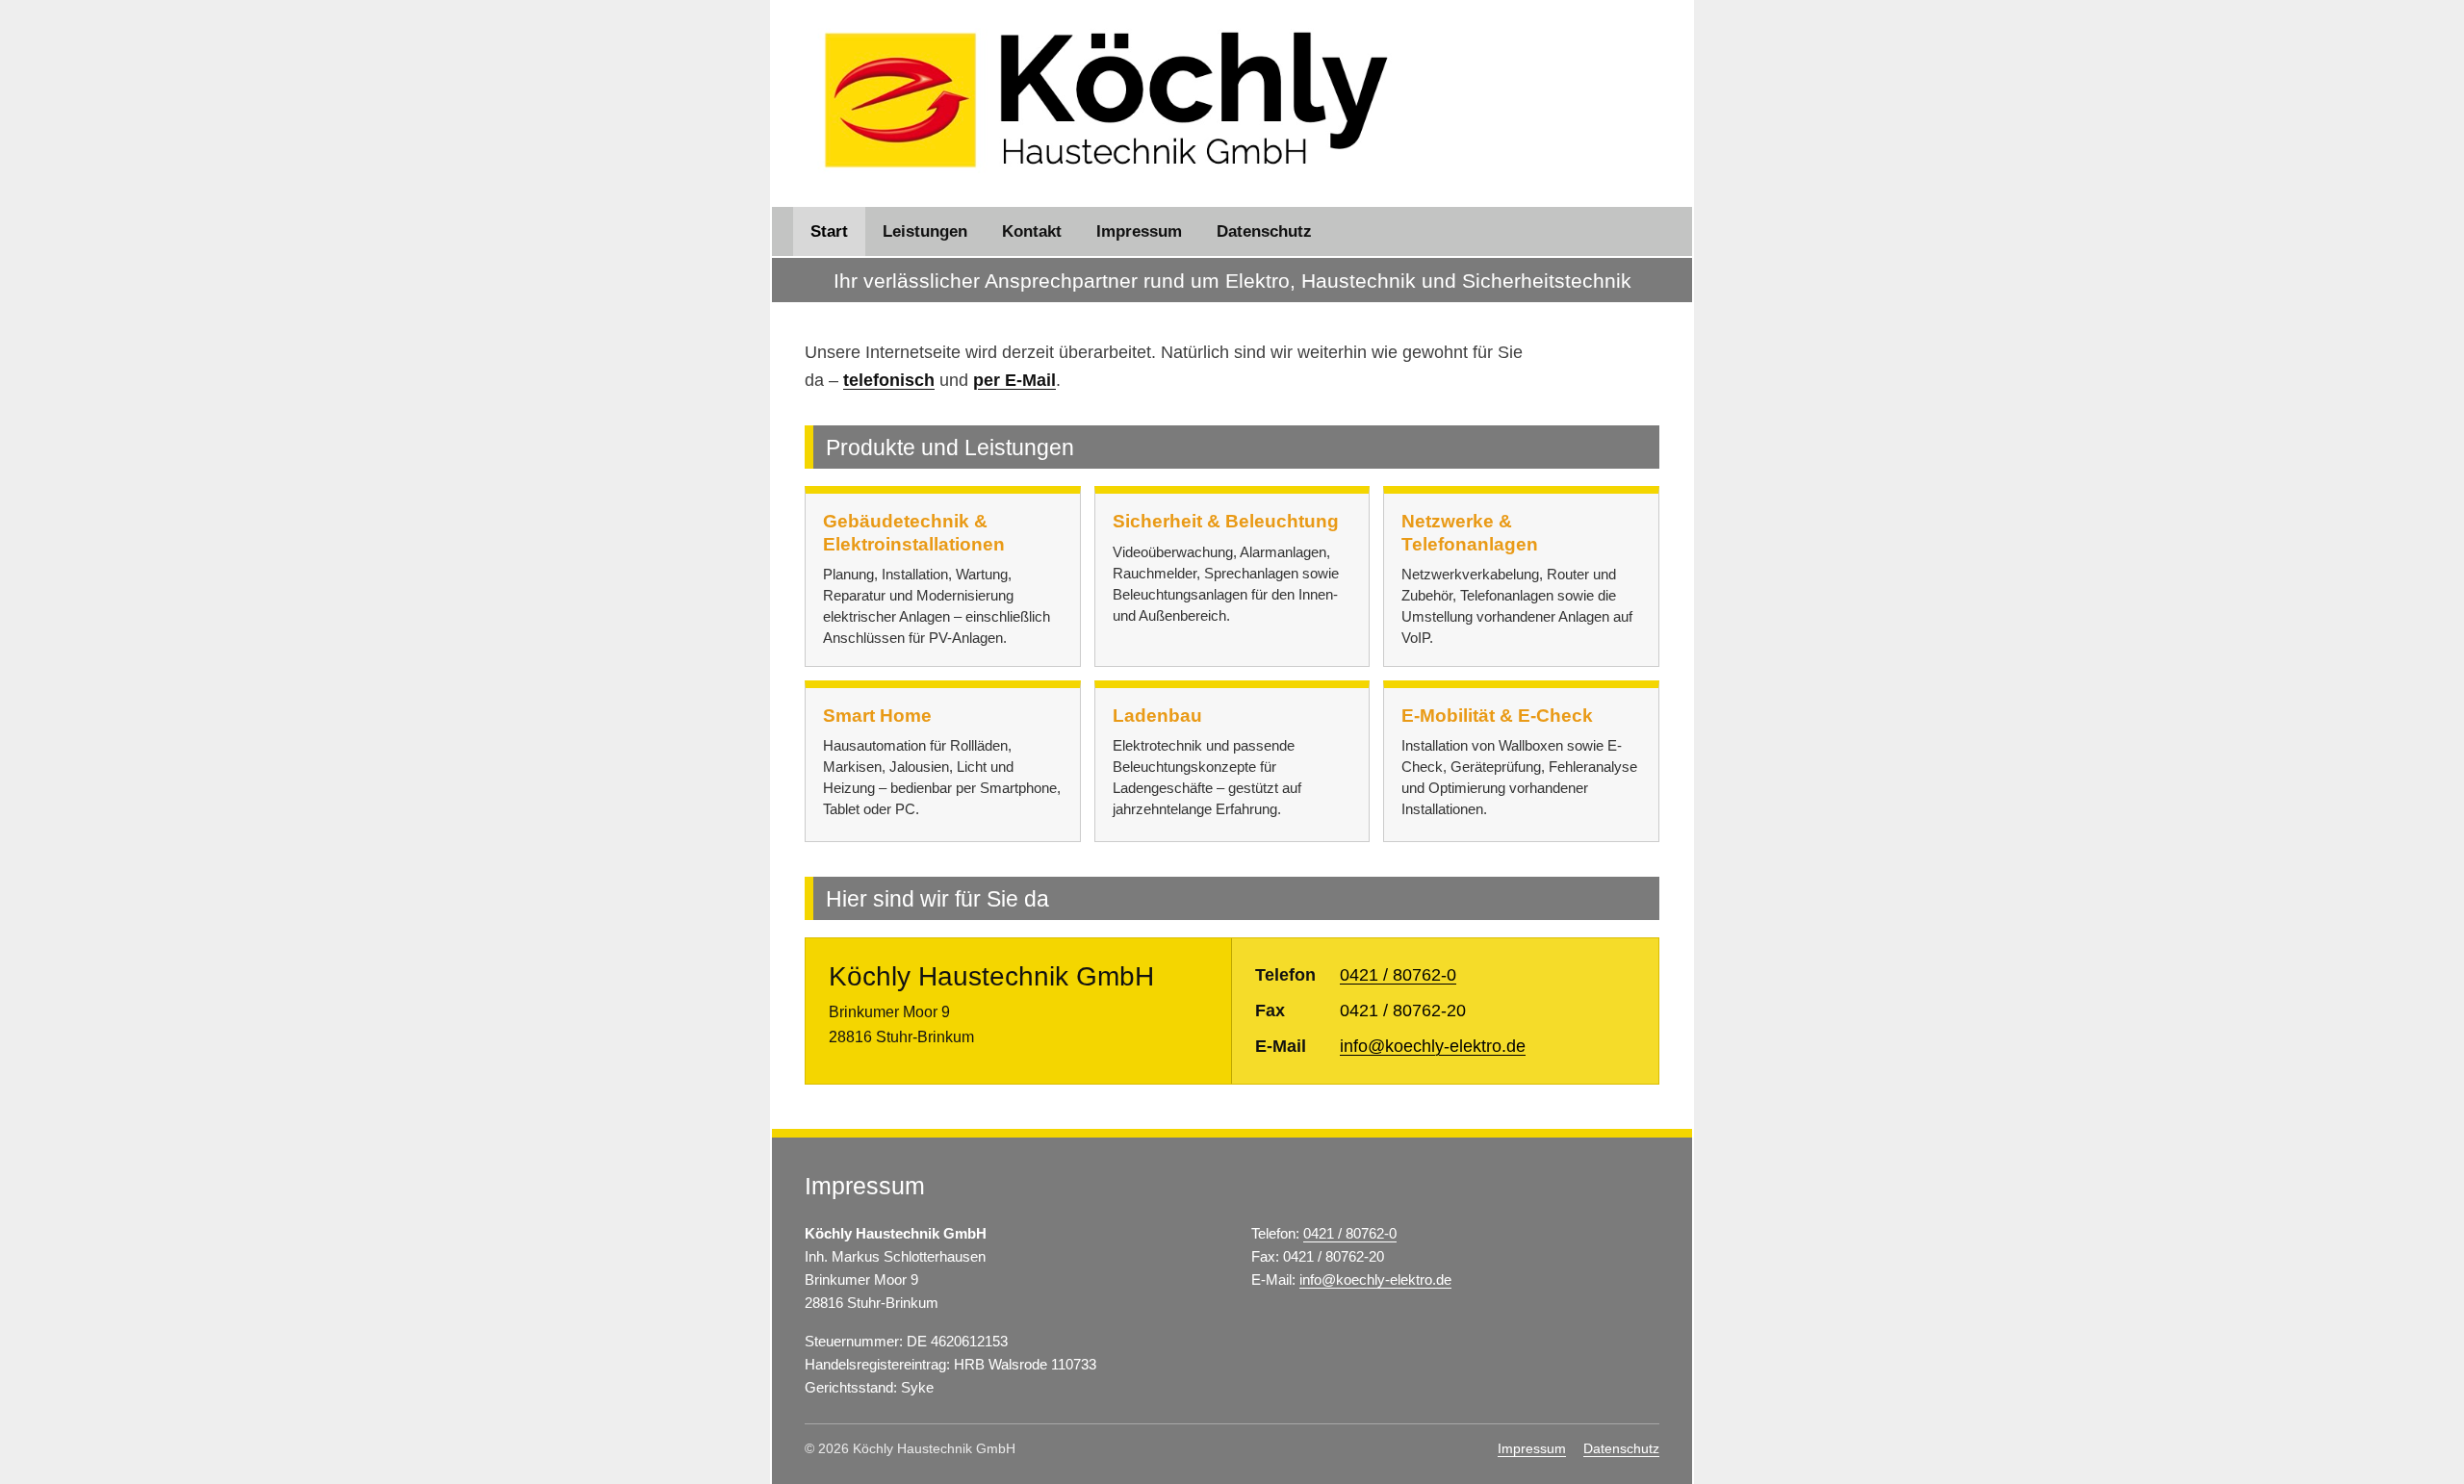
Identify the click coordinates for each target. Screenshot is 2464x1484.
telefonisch (889, 380)
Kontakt (1032, 231)
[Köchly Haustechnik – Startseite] (1106, 100)
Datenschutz (1264, 231)
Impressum (1139, 231)
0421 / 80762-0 (1398, 975)
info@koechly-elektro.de (1433, 1046)
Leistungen (925, 231)
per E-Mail (1014, 380)
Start (829, 231)
